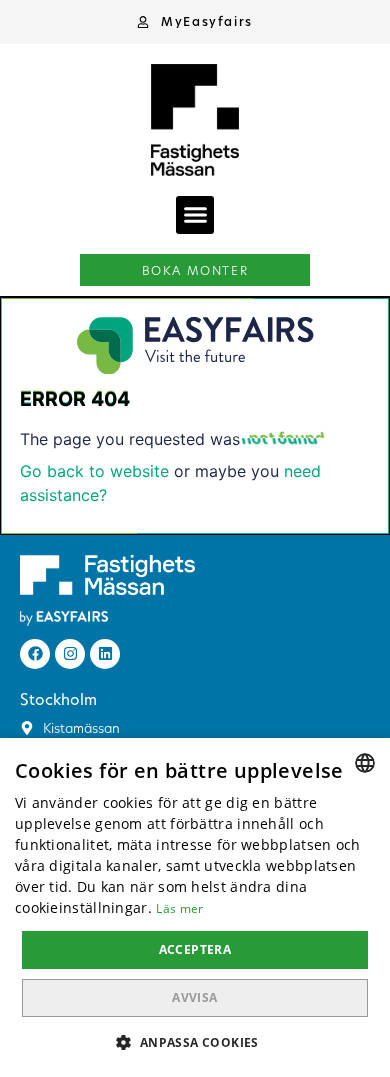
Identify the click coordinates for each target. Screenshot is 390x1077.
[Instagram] (70, 654)
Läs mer (179, 908)
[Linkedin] (105, 654)
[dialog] (195, 907)
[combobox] (365, 763)
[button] (195, 22)
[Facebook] (35, 654)
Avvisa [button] (194, 997)
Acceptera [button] (195, 949)
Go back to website (94, 471)
